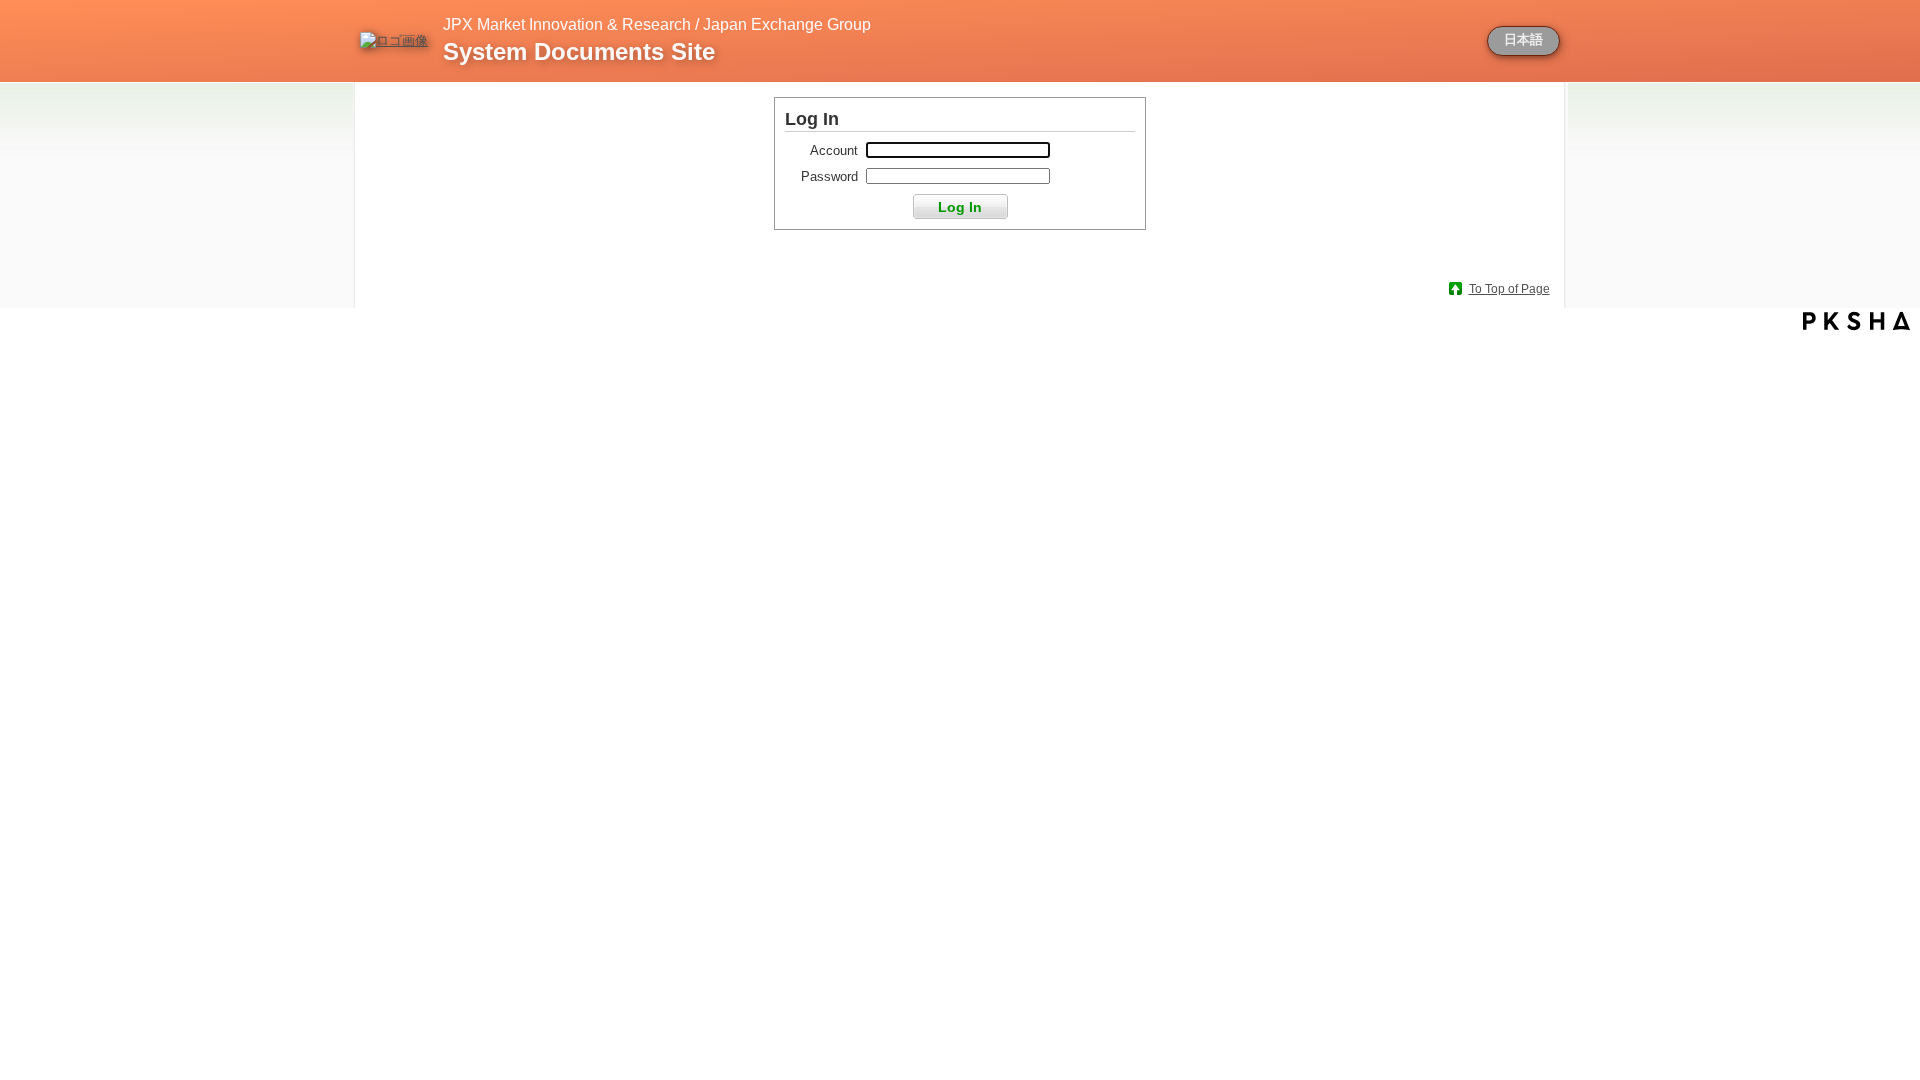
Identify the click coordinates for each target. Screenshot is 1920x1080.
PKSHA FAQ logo (1856, 321)
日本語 (1523, 40)
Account (834, 150)
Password (829, 176)
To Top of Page (1509, 289)
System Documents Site (579, 51)
